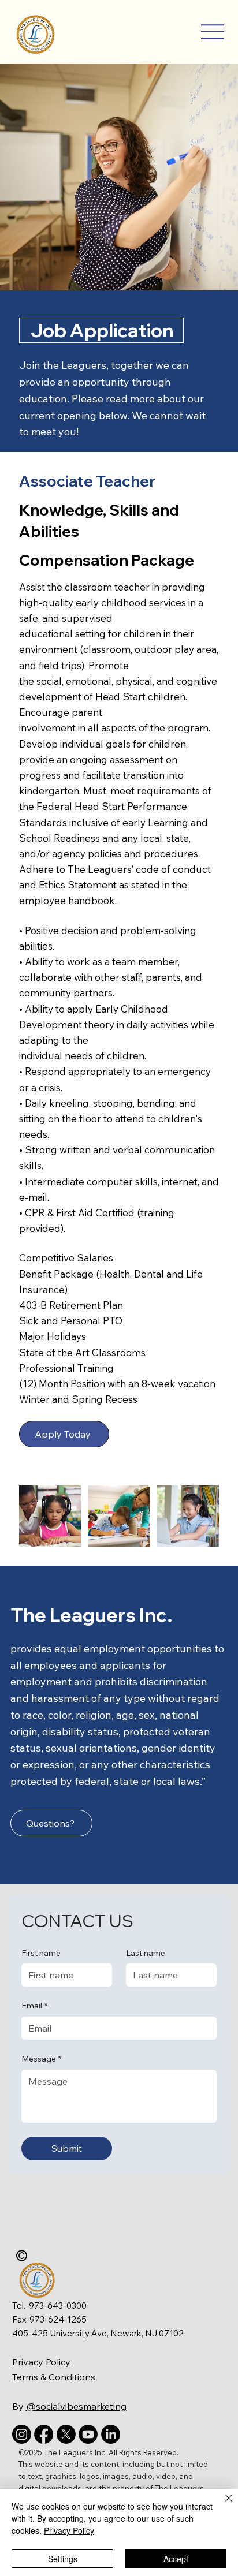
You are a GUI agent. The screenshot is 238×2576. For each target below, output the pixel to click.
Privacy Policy (41, 2362)
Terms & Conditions (54, 2377)
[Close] (222, 2505)
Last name (146, 1953)
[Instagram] (22, 2434)
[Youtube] (88, 2434)
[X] (66, 2434)
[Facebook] (44, 2434)
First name (41, 1953)
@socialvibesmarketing (76, 2406)
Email (34, 2006)
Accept (176, 2559)
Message (41, 2059)
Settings (63, 2559)
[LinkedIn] (111, 2434)
